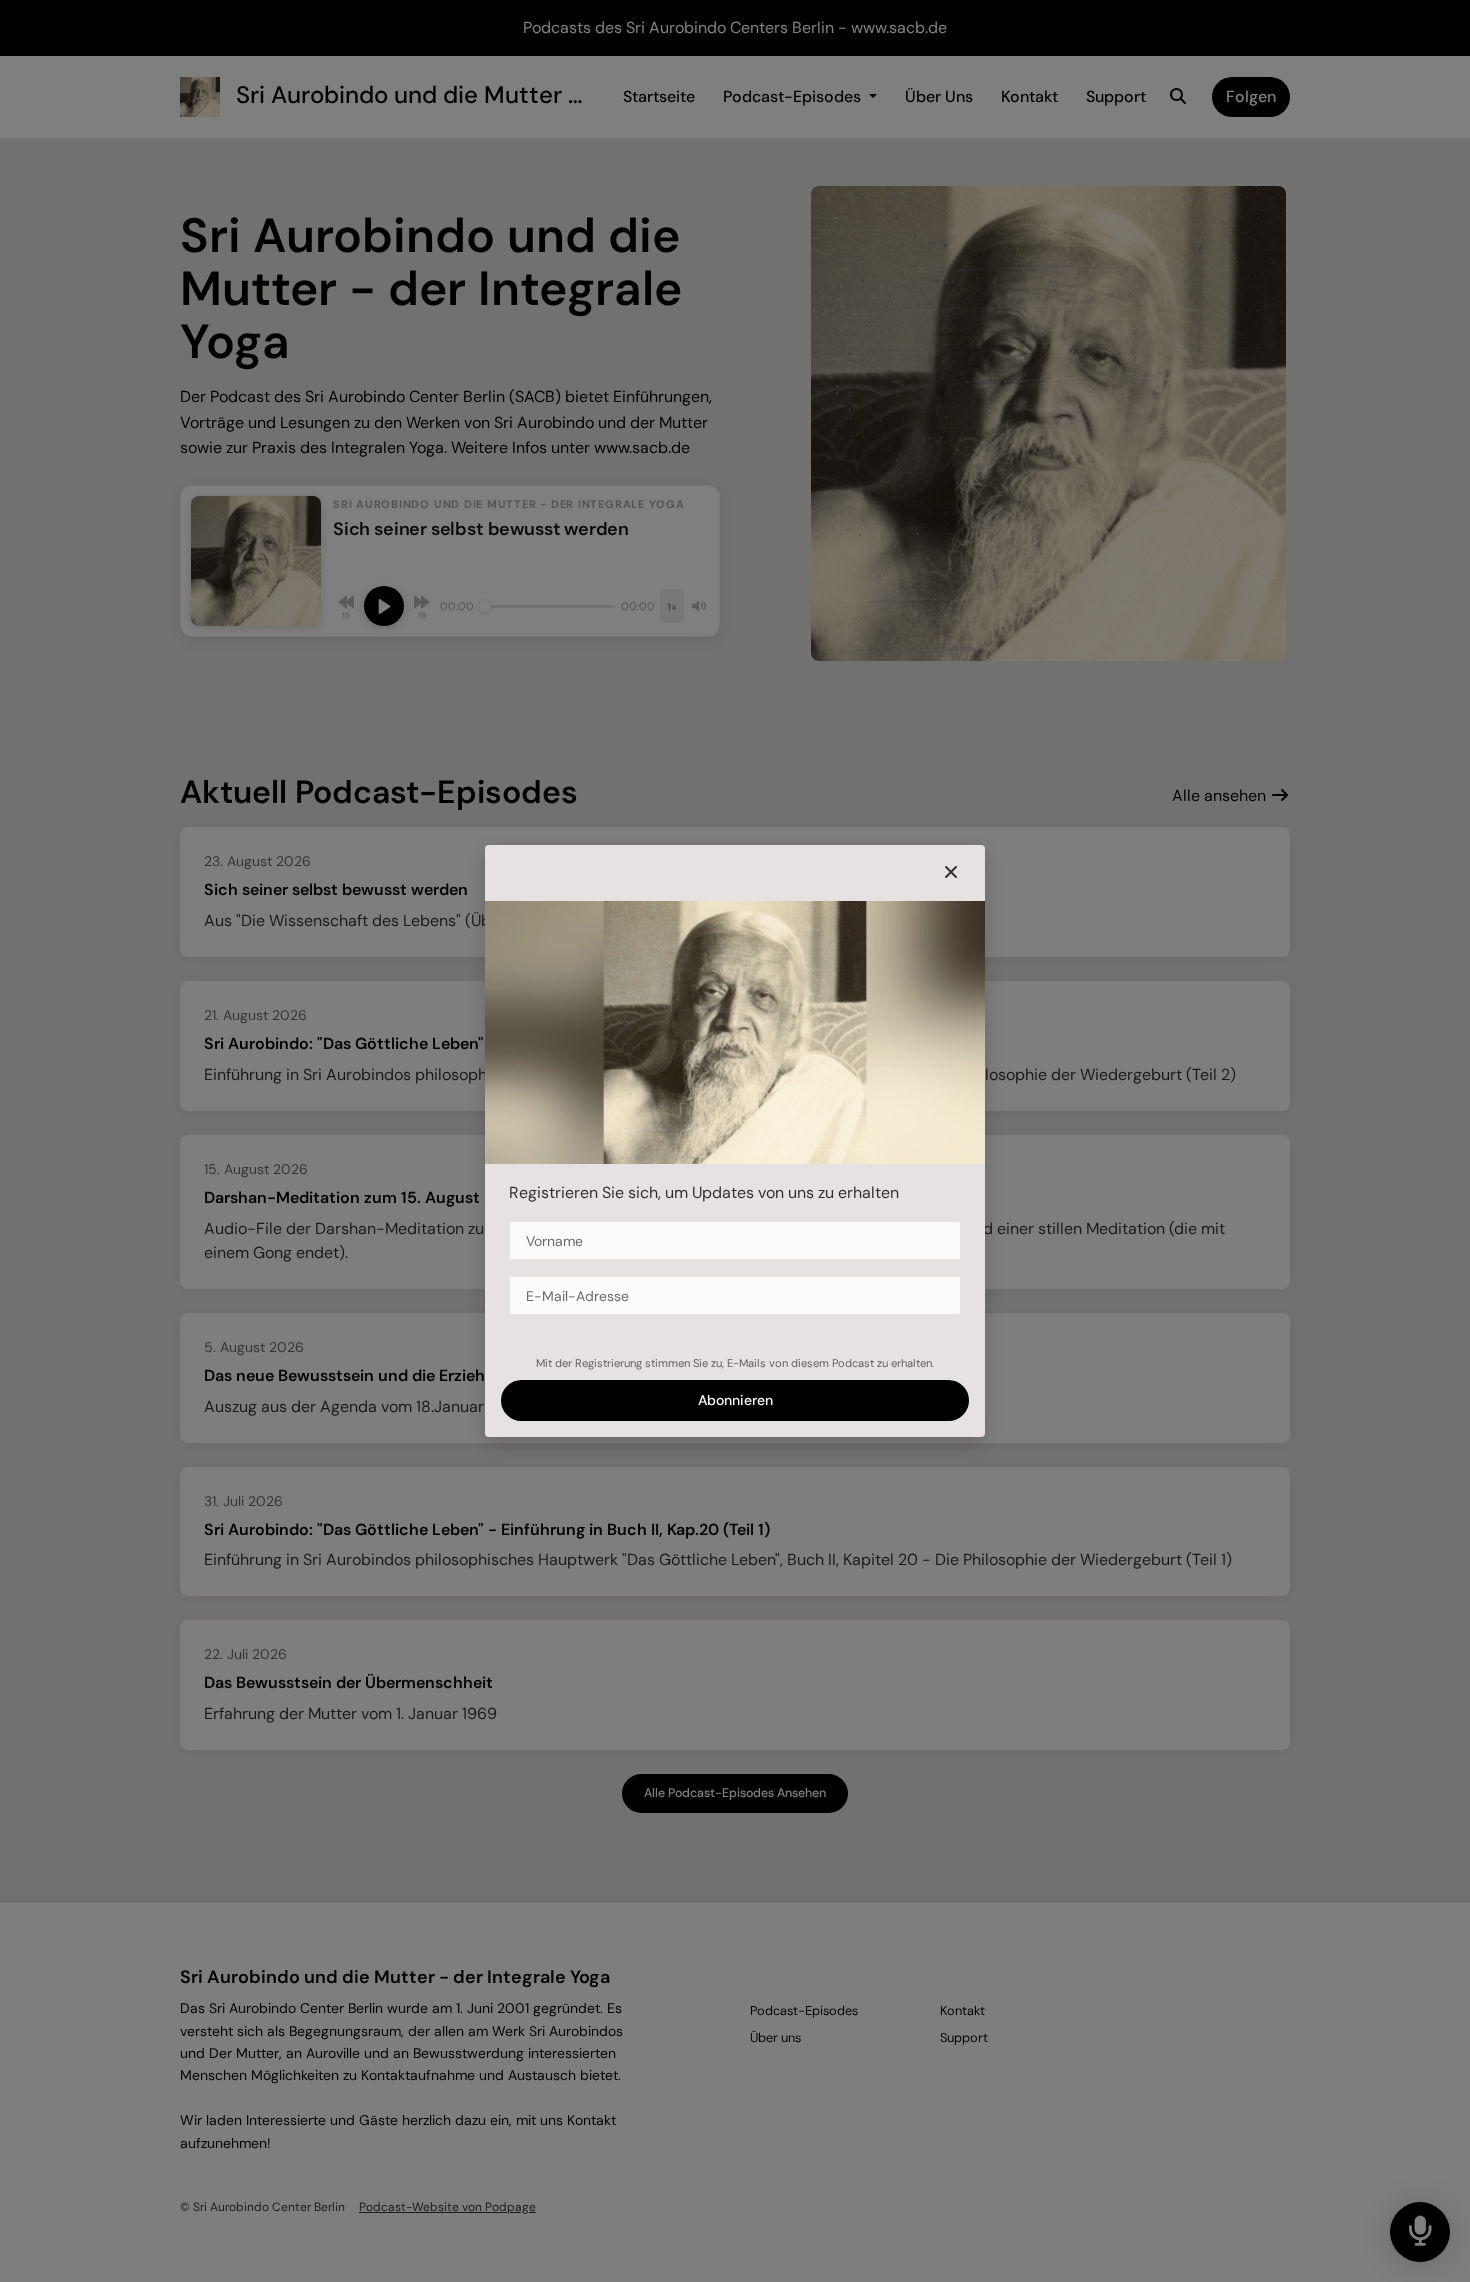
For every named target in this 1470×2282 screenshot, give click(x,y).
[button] (951, 873)
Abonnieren (735, 1400)
